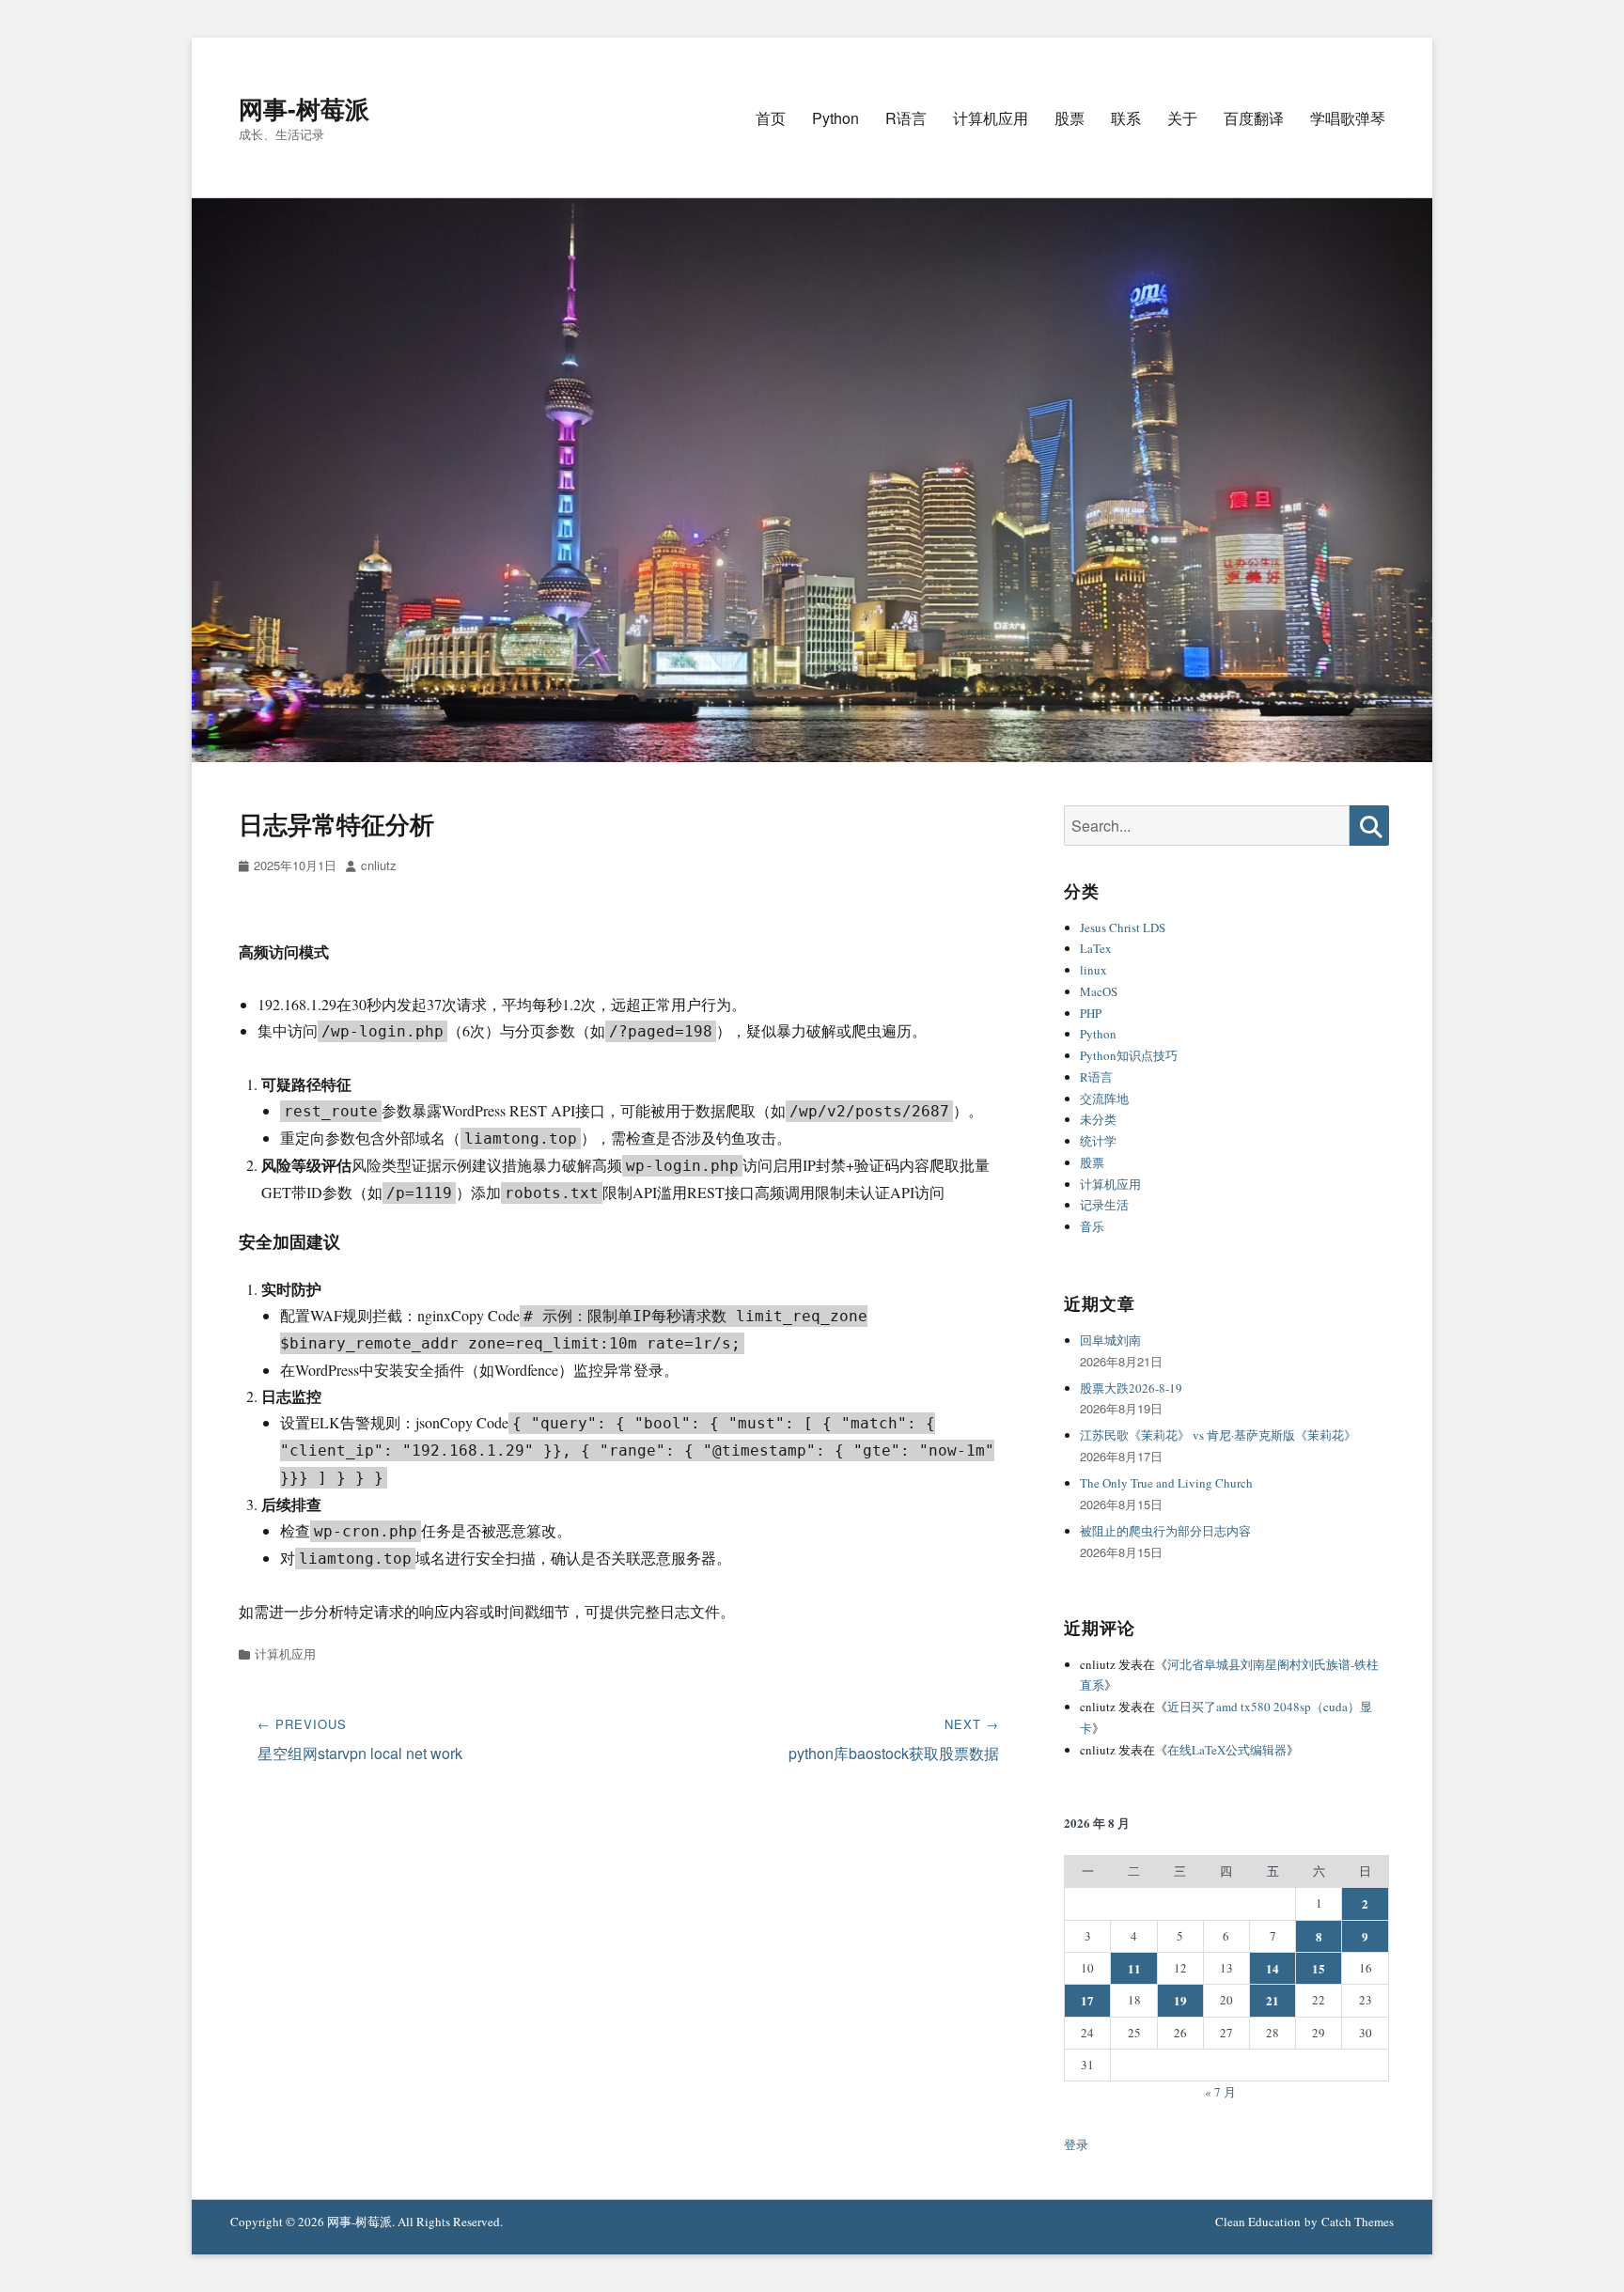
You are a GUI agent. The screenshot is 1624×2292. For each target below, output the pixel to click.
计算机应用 (991, 118)
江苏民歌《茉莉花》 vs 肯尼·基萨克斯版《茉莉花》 (1218, 1435)
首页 (771, 118)
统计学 (1098, 1141)
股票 (1070, 118)
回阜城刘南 (1110, 1340)
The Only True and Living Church (1166, 1483)
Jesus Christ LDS (1123, 928)
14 (1273, 1968)
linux (1093, 970)
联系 (1126, 118)
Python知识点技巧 (1129, 1055)
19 (1180, 2000)
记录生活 (1104, 1205)
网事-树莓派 (304, 109)
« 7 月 (1220, 2092)
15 (1319, 1968)
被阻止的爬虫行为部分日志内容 (1165, 1531)
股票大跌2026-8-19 (1131, 1388)
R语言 (906, 118)
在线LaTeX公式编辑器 (1227, 1750)
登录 (1076, 2144)
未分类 (1098, 1119)
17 (1087, 2000)
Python (835, 118)
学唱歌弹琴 (1348, 118)
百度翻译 (1254, 118)
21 (1273, 2000)
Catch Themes (1358, 2222)
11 (1134, 1968)
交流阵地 (1104, 1099)
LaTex (1096, 948)
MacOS (1099, 991)
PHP (1091, 1013)
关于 (1182, 118)
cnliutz (379, 865)
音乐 (1092, 1226)
